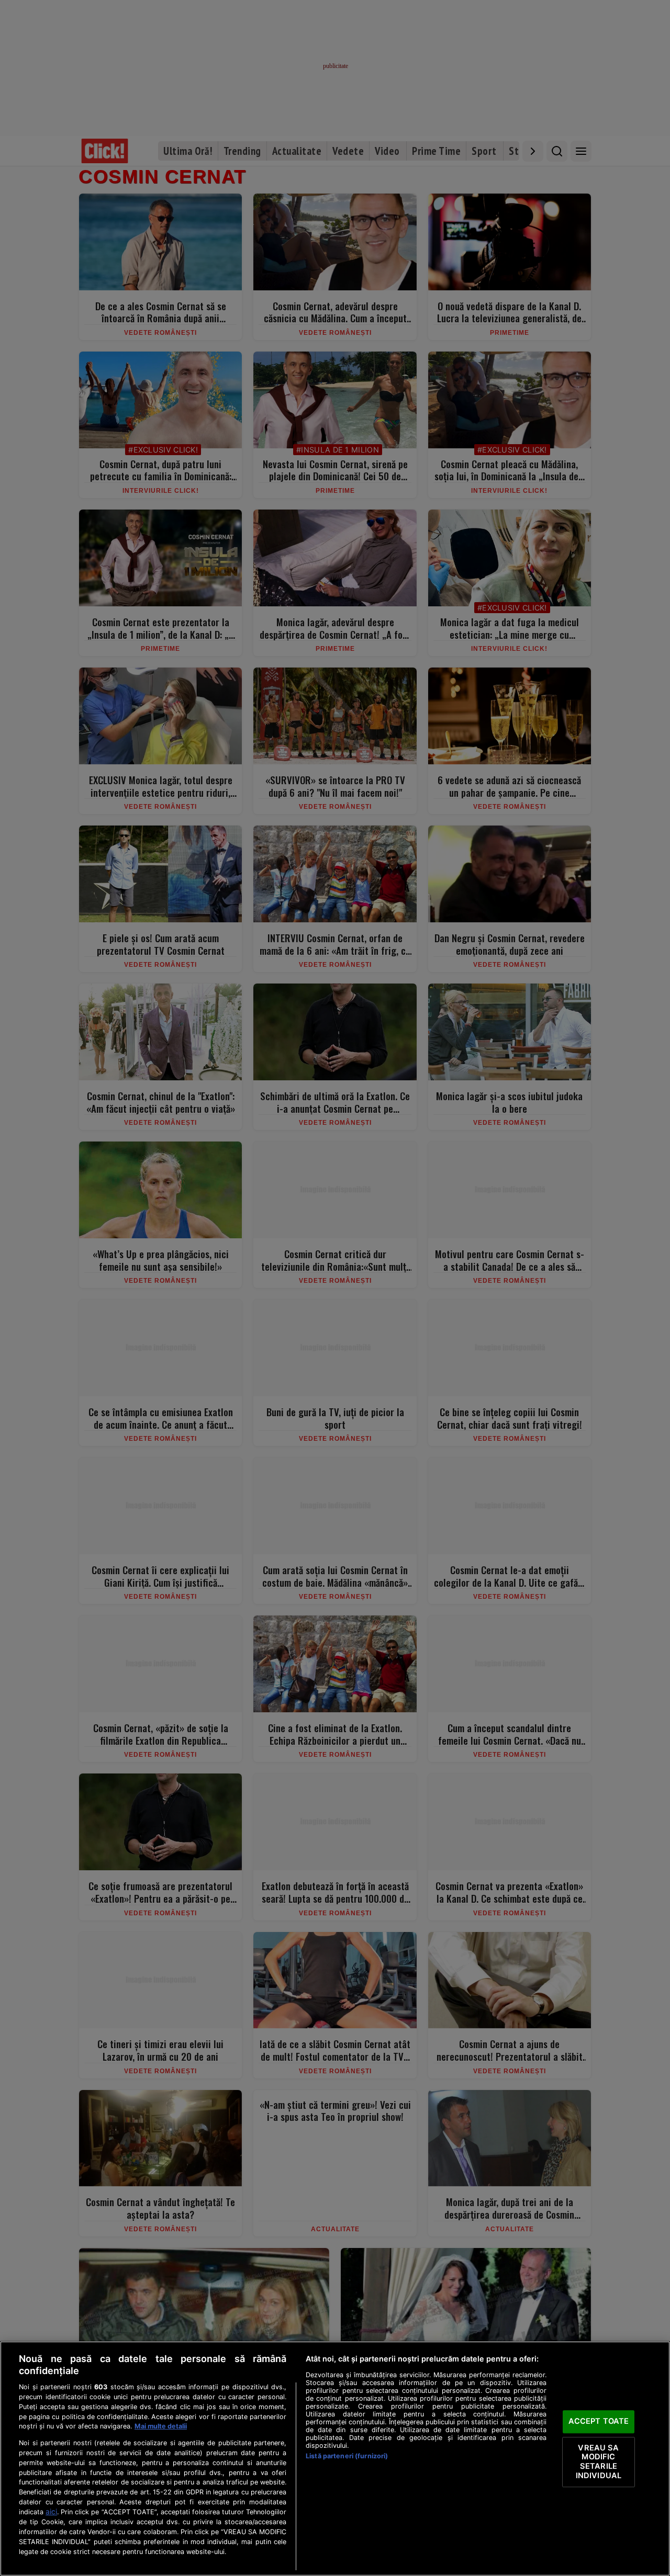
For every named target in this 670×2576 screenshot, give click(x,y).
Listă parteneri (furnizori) (347, 2456)
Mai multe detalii (161, 2426)
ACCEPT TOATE (599, 2422)
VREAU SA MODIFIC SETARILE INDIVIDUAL (599, 2462)
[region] (335, 2459)
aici (51, 2512)
